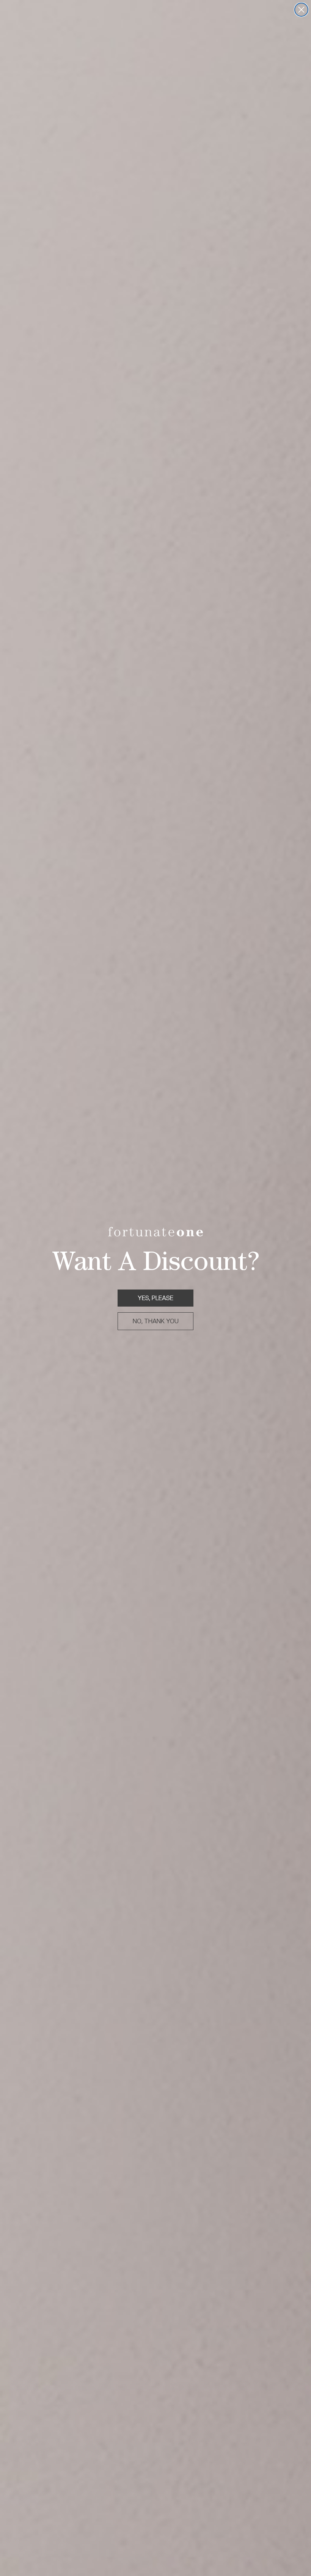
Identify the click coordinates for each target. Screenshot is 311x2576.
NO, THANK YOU (156, 1321)
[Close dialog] (301, 10)
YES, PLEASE (155, 1298)
